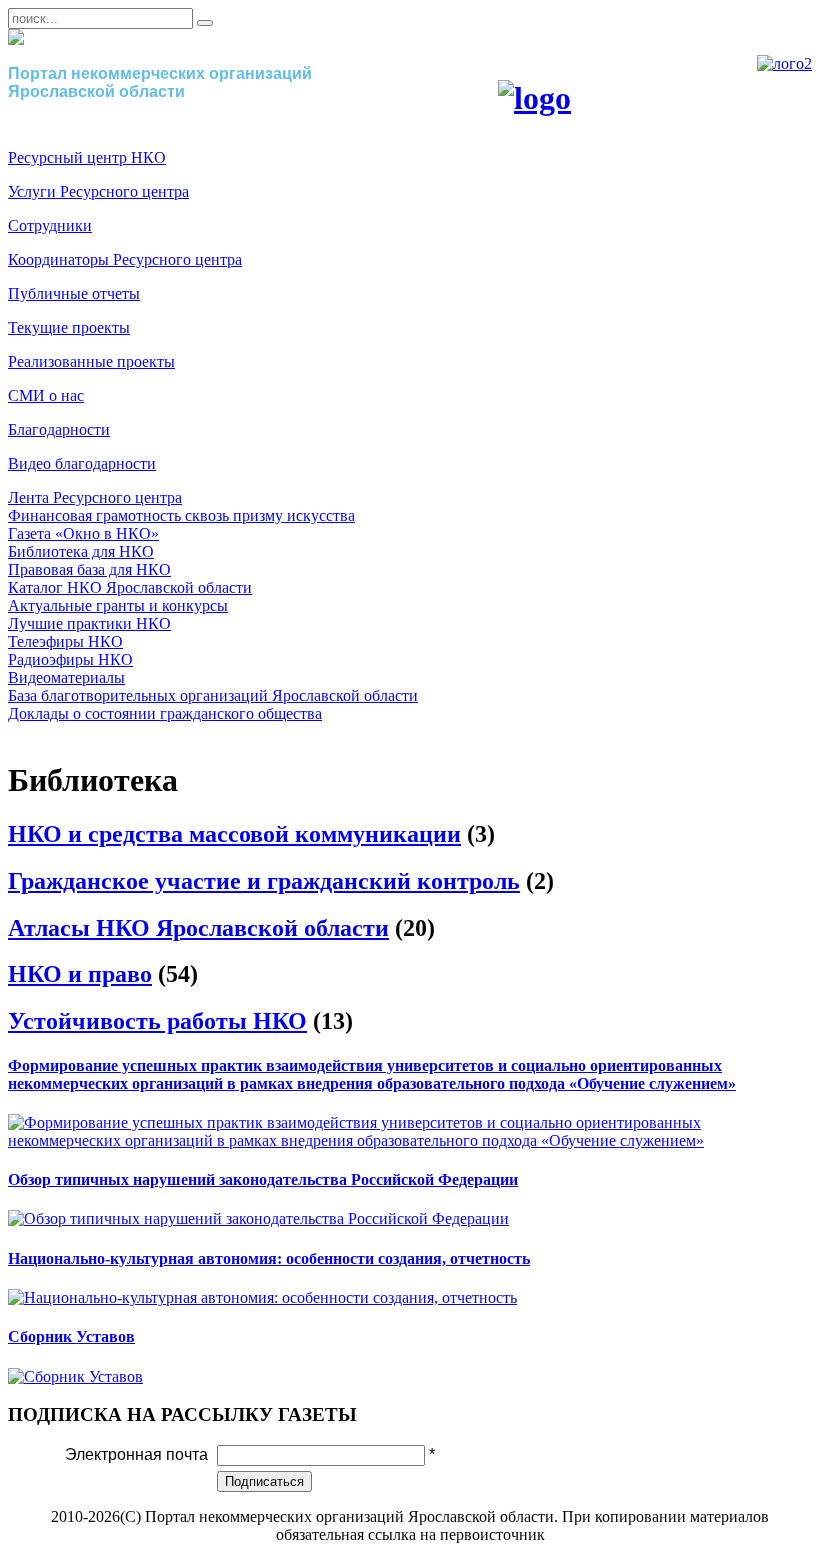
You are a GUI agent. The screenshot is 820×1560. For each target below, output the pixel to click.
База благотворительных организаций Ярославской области (213, 695)
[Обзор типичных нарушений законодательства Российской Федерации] (258, 1218)
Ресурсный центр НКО (87, 157)
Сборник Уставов (71, 1336)
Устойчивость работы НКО (157, 1021)
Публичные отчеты (74, 293)
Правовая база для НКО (89, 569)
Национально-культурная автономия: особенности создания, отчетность (269, 1258)
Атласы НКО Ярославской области (198, 928)
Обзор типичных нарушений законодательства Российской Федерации (263, 1179)
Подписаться (264, 1481)
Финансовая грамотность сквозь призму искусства (181, 515)
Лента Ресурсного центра (95, 497)
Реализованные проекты (91, 361)
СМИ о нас (46, 395)
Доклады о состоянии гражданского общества (165, 713)
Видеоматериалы (66, 677)
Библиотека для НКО (81, 551)
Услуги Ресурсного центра (98, 191)
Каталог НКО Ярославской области (130, 587)
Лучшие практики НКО (89, 623)
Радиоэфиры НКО (70, 659)
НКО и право (80, 974)
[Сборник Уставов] (75, 1376)
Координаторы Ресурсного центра (125, 259)
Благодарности (59, 429)
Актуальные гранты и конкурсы (118, 605)
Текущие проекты (69, 327)
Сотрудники (50, 225)
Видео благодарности (82, 463)
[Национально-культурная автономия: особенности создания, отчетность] (262, 1297)
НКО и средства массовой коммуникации (234, 834)
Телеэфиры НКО (65, 641)
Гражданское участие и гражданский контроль (264, 881)
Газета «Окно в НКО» (83, 533)
